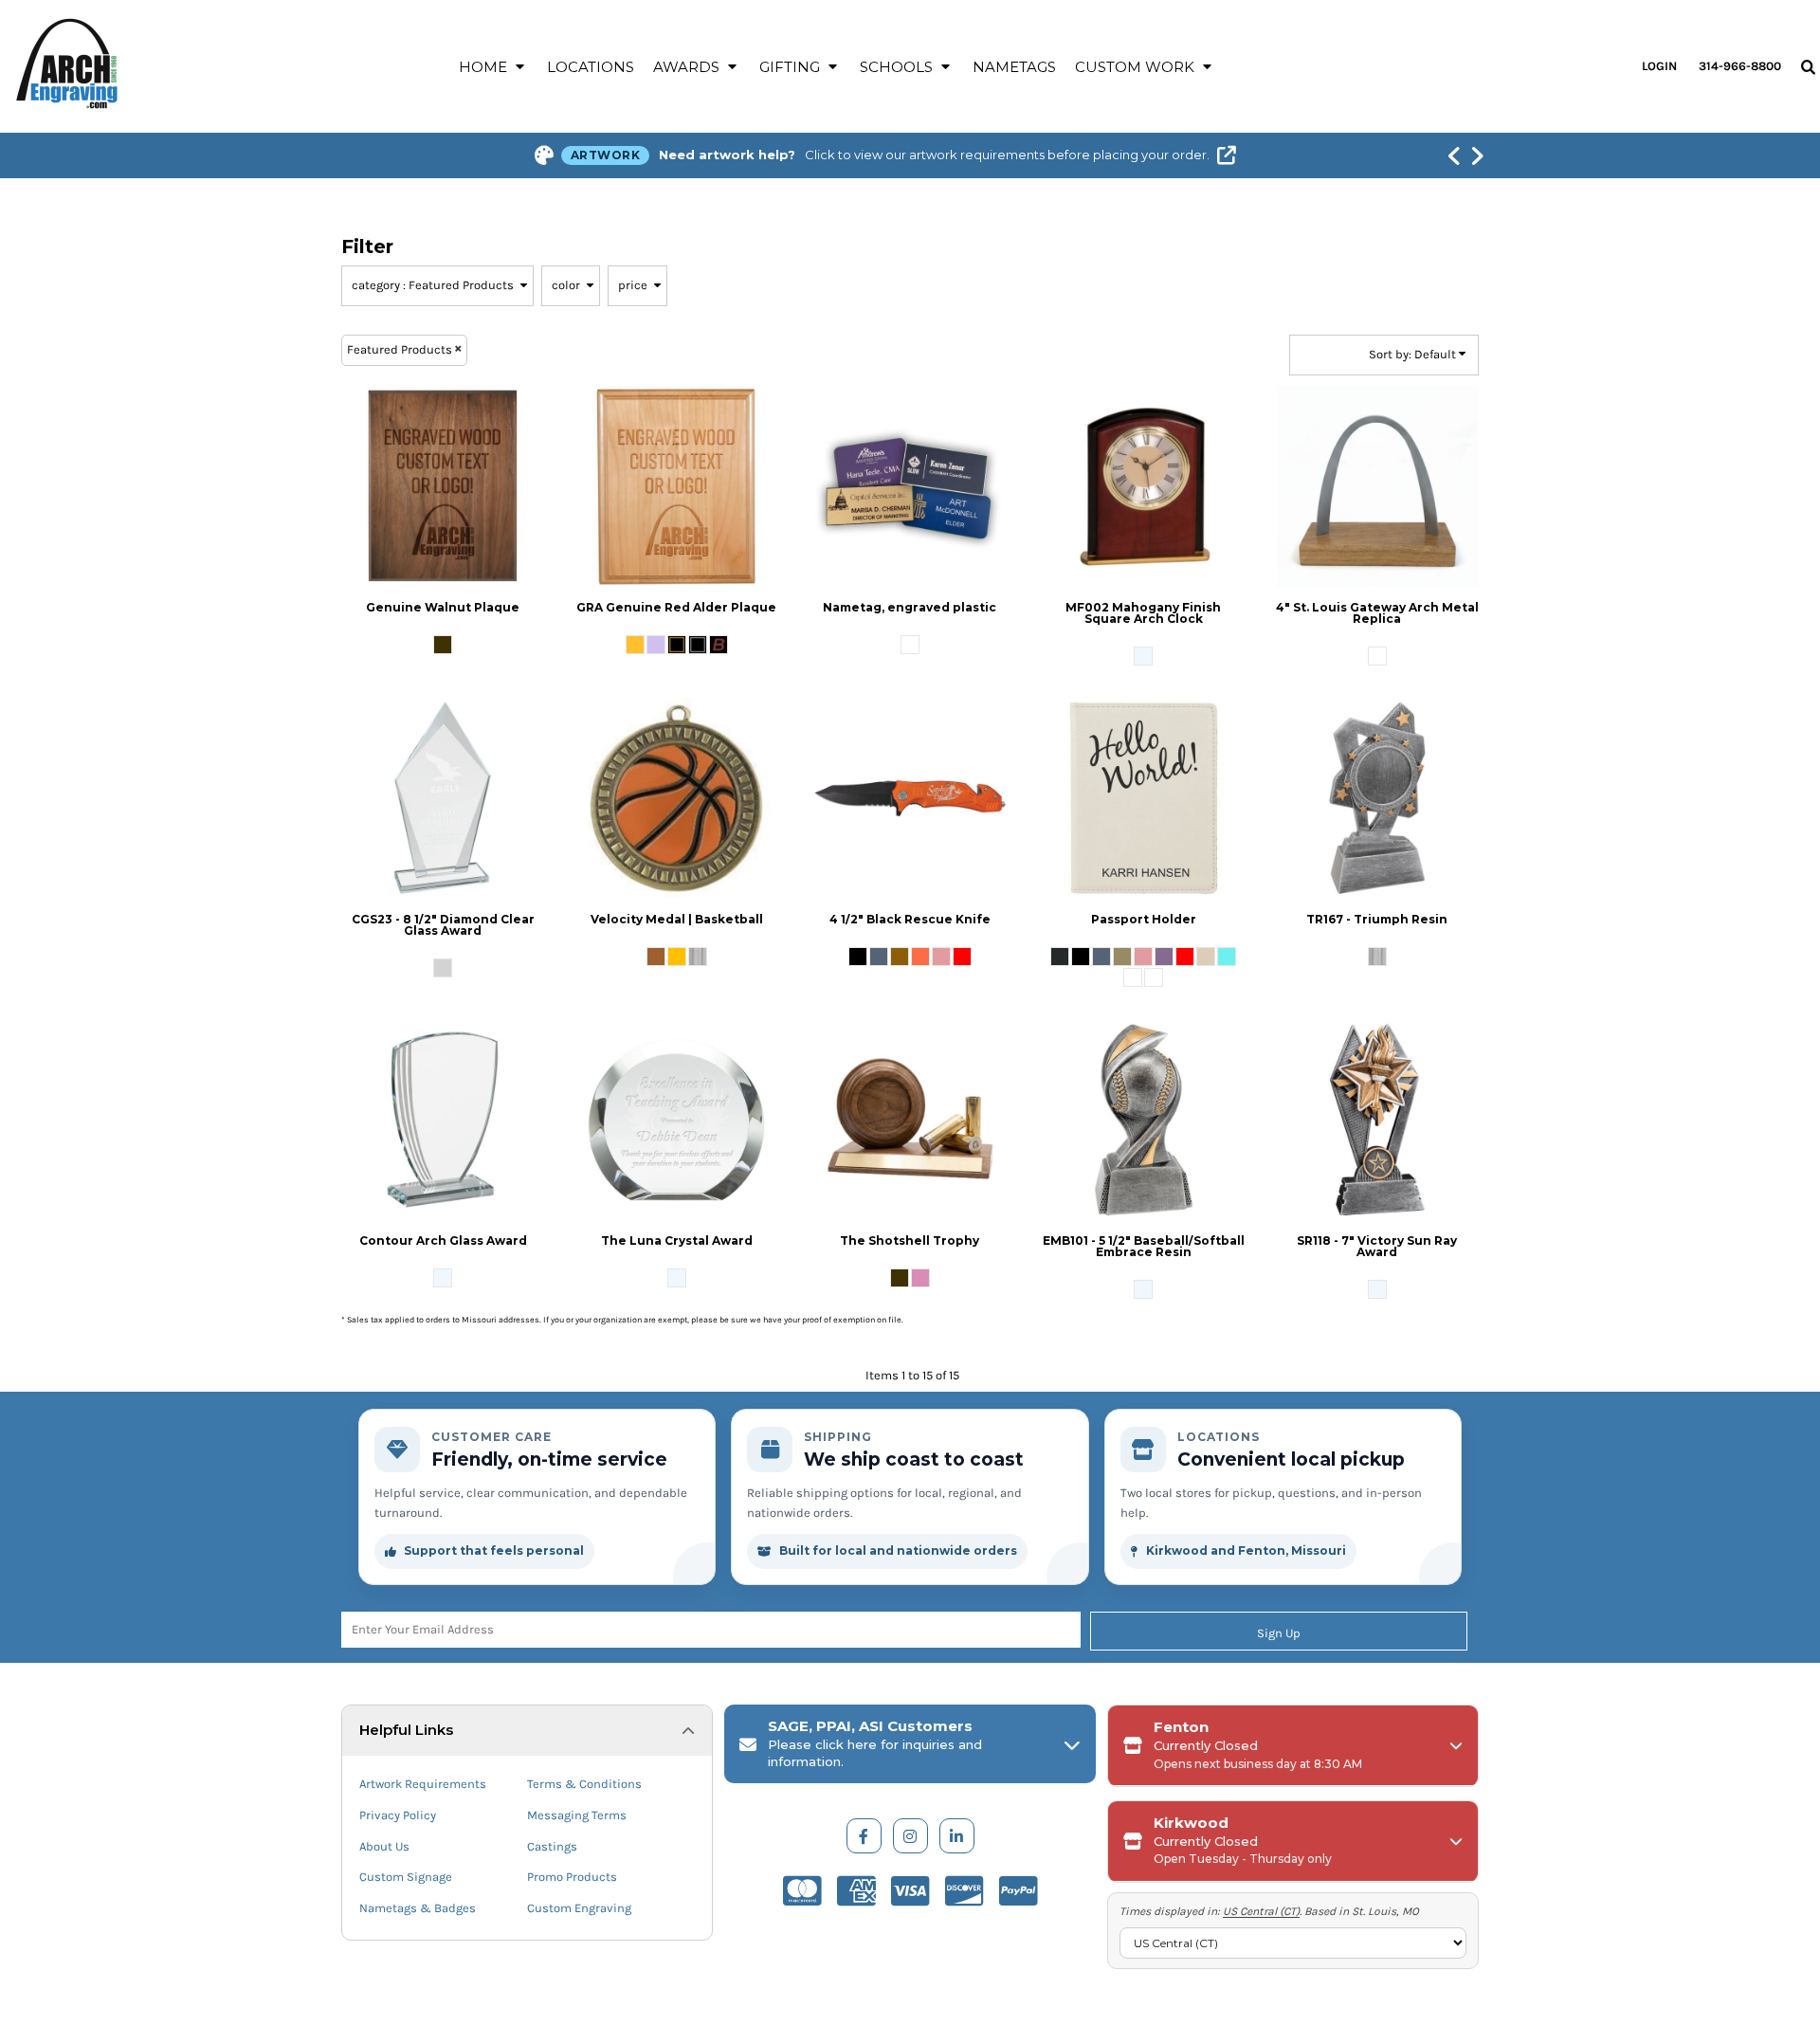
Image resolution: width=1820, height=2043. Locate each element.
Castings (552, 1846)
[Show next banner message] (1477, 155)
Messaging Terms (577, 1815)
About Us (384, 1846)
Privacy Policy (398, 1815)
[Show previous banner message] (1454, 155)
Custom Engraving (579, 1908)
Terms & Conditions (584, 1784)
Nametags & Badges (418, 1908)
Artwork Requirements (423, 1784)
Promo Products (572, 1877)
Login (1659, 66)
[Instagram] (910, 1836)
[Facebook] (864, 1836)
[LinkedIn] (957, 1836)
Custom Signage (406, 1877)
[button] (493, 66)
